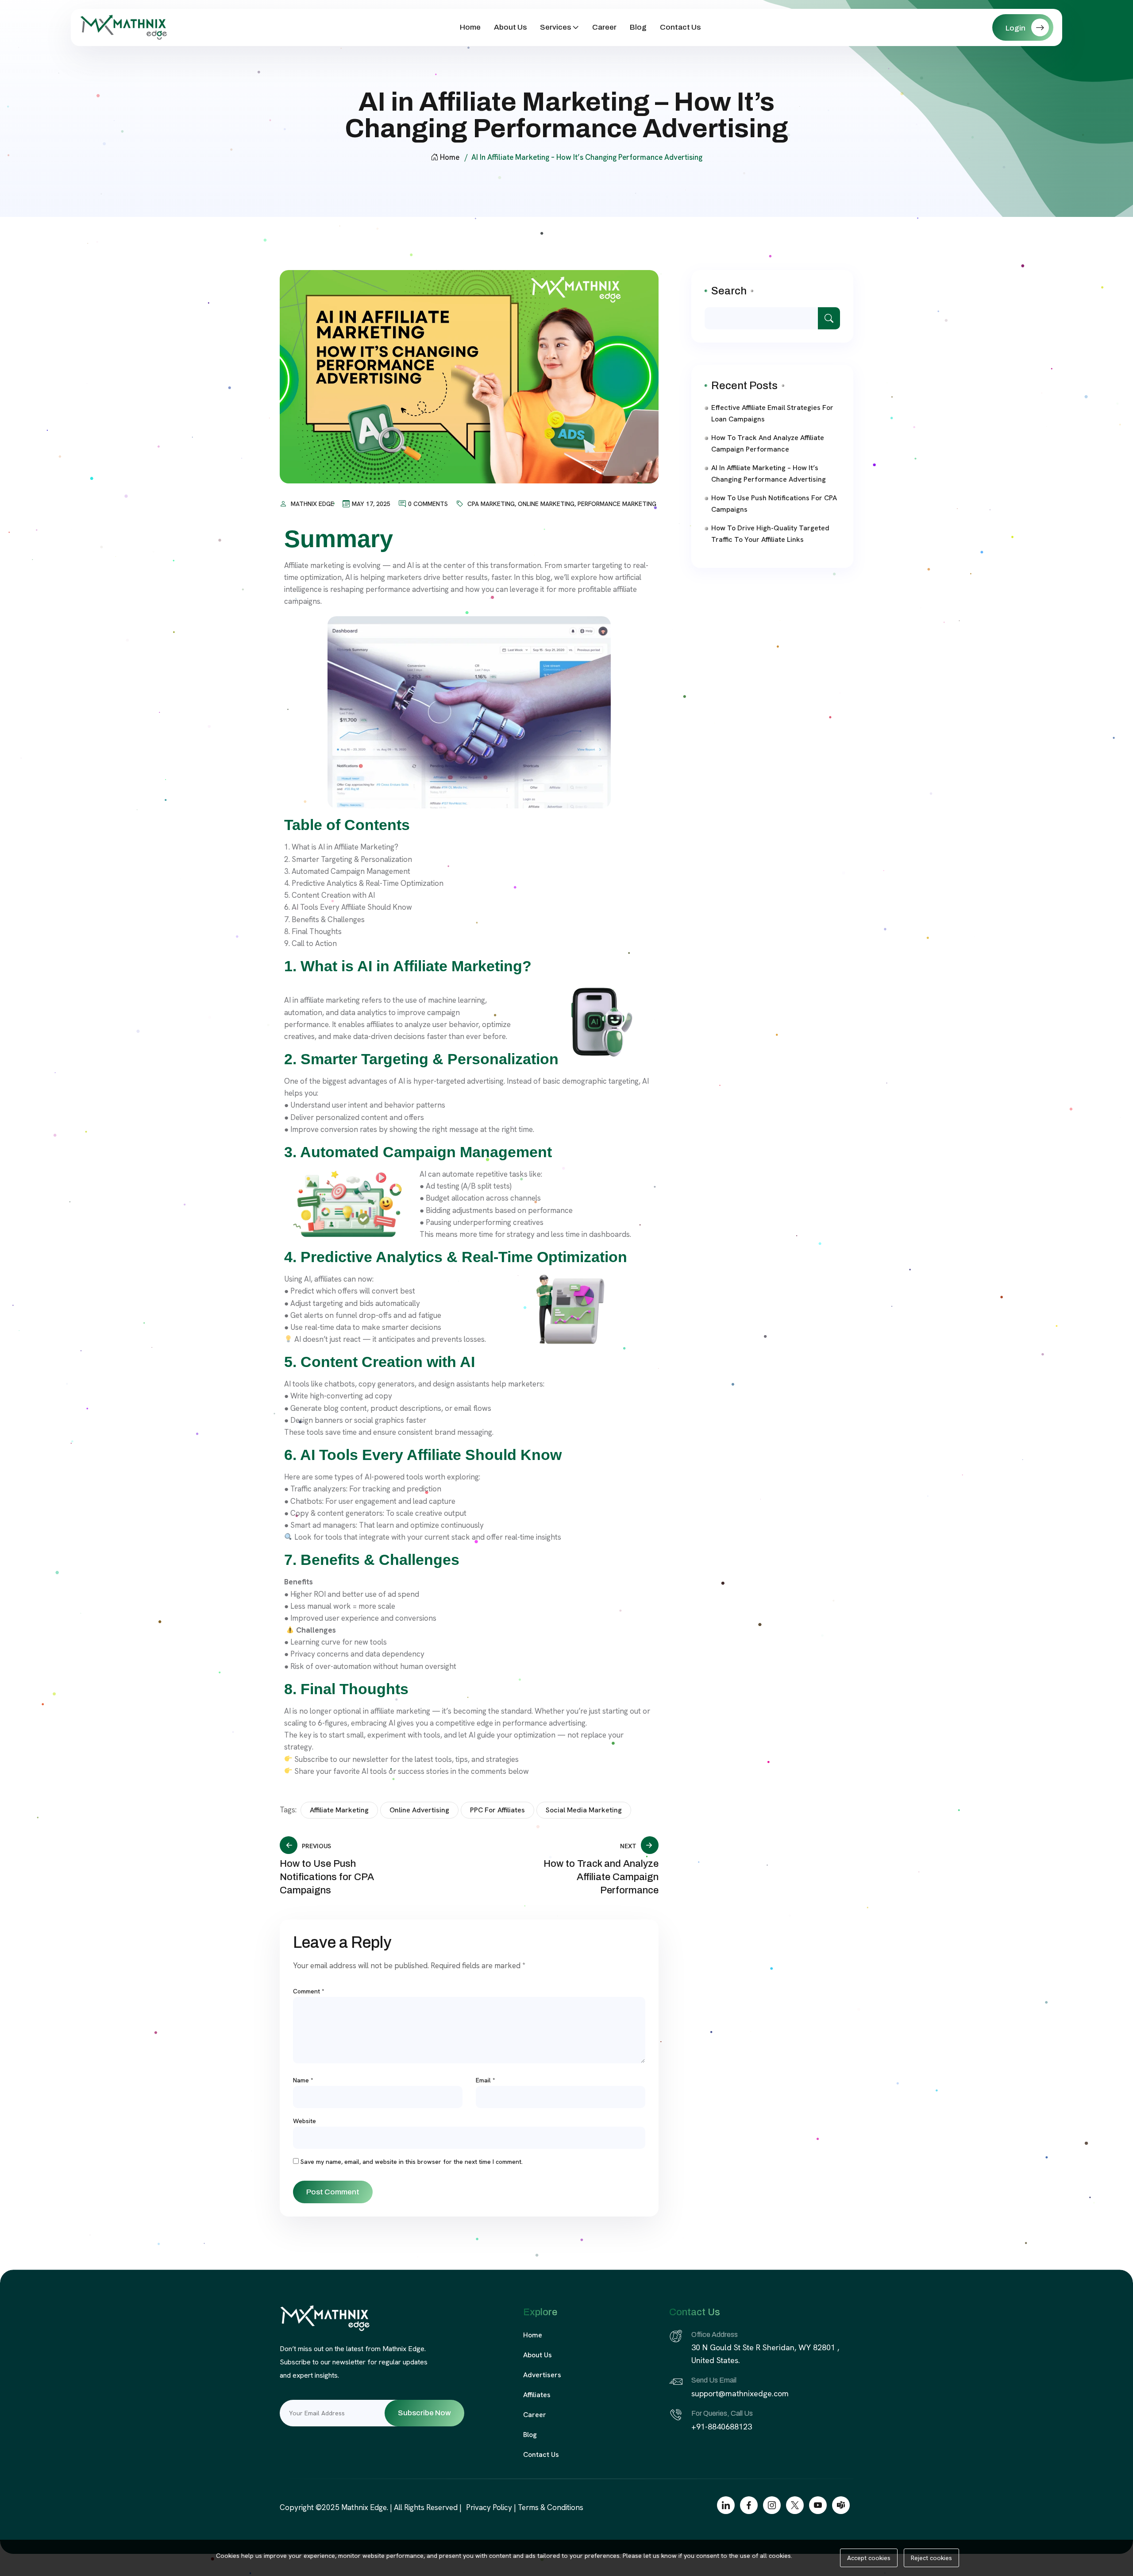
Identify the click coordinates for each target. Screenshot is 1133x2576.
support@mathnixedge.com (740, 2393)
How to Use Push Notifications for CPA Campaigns (774, 504)
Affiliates (537, 2395)
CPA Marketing (491, 504)
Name (303, 2080)
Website (304, 2121)
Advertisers (542, 2375)
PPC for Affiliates (497, 1810)
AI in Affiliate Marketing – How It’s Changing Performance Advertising (769, 473)
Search (729, 291)
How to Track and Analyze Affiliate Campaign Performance (768, 443)
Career (604, 27)
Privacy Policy (489, 2507)
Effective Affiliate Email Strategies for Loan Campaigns (772, 413)
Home (470, 27)
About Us (510, 27)
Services (555, 27)
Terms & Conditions (551, 2507)
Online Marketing (546, 504)
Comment (309, 1991)
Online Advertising (419, 1810)
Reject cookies (931, 2558)
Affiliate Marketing (339, 1810)
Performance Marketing (617, 504)
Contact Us (680, 27)
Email (486, 2080)
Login (1016, 28)
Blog (638, 27)
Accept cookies (869, 2558)
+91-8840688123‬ (723, 2427)
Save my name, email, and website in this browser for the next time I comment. (412, 2162)
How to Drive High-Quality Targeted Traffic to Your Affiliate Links (770, 534)
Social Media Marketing (584, 1810)
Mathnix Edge (312, 504)
